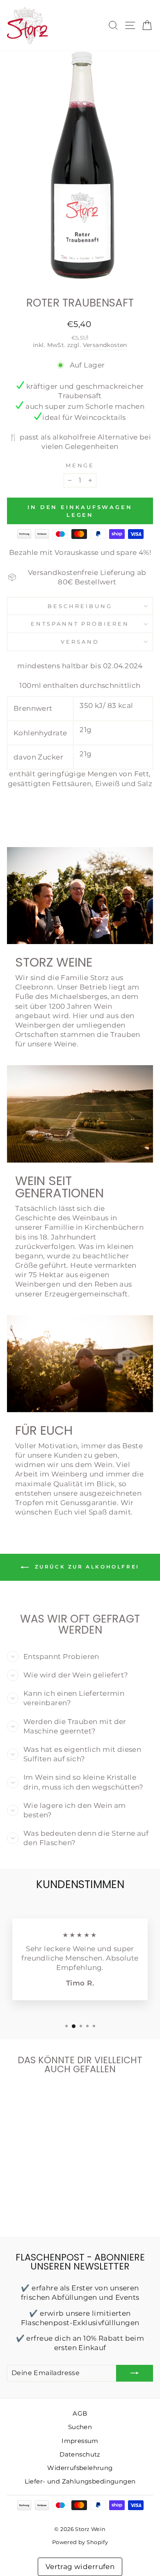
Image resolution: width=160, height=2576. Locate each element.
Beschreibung (80, 606)
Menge (80, 465)
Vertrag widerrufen (80, 2567)
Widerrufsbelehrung (80, 2468)
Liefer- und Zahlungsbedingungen (80, 2481)
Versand (80, 642)
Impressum (80, 2441)
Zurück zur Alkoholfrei (86, 1567)
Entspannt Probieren (80, 624)
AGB (80, 2413)
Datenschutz (80, 2454)
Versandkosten (105, 345)
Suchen (80, 2427)
